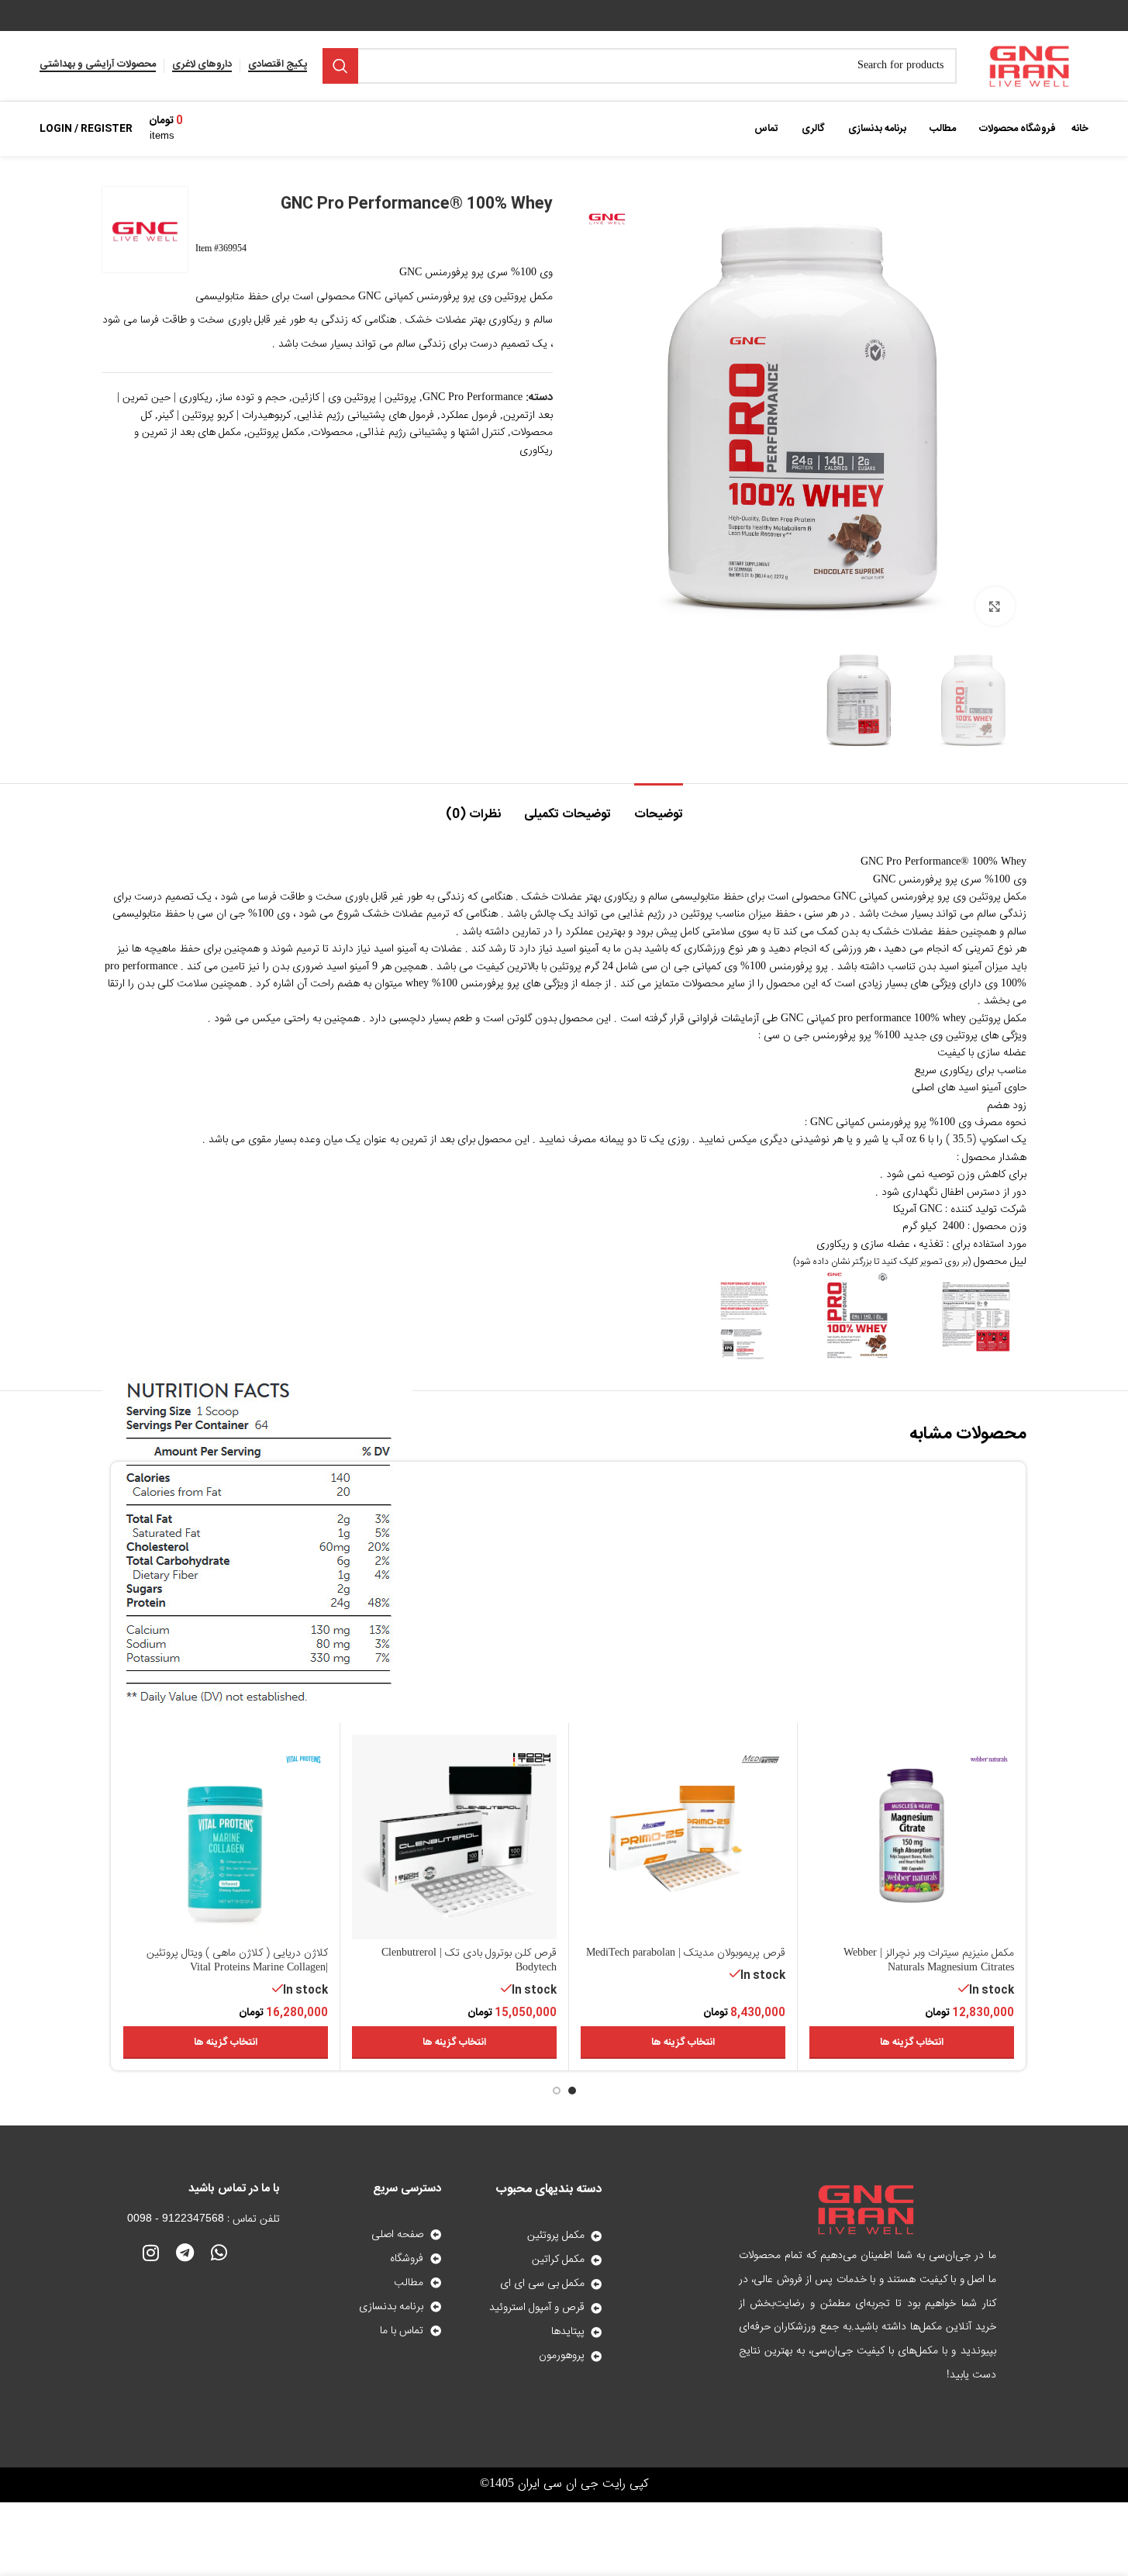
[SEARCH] (340, 66)
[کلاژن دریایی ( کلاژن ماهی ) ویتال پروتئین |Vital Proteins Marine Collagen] (226, 1837)
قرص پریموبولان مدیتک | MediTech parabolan (686, 1953)
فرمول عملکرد (469, 416)
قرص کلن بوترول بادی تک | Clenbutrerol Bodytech (469, 1961)
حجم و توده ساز (252, 398)
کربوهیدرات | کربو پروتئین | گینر (224, 416)
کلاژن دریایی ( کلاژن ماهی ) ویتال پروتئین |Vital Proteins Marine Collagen (237, 1961)
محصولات (332, 433)
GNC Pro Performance (473, 398)
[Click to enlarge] (995, 606)
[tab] (659, 807)
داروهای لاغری (202, 66)
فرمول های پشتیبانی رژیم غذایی (366, 416)
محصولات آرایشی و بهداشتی (98, 66)
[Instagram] (151, 2253)
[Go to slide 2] (557, 2091)
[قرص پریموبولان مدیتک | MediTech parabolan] (683, 1837)
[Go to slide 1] (572, 2091)
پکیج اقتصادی (278, 66)
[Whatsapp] (219, 2253)
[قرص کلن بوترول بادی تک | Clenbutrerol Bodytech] (454, 1837)
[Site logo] (1030, 67)
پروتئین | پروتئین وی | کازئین (354, 398)
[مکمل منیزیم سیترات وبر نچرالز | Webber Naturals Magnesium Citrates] (912, 1837)
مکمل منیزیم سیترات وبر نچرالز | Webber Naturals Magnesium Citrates (929, 1961)
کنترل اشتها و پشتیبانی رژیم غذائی (432, 433)
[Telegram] (185, 2253)
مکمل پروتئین (276, 433)
